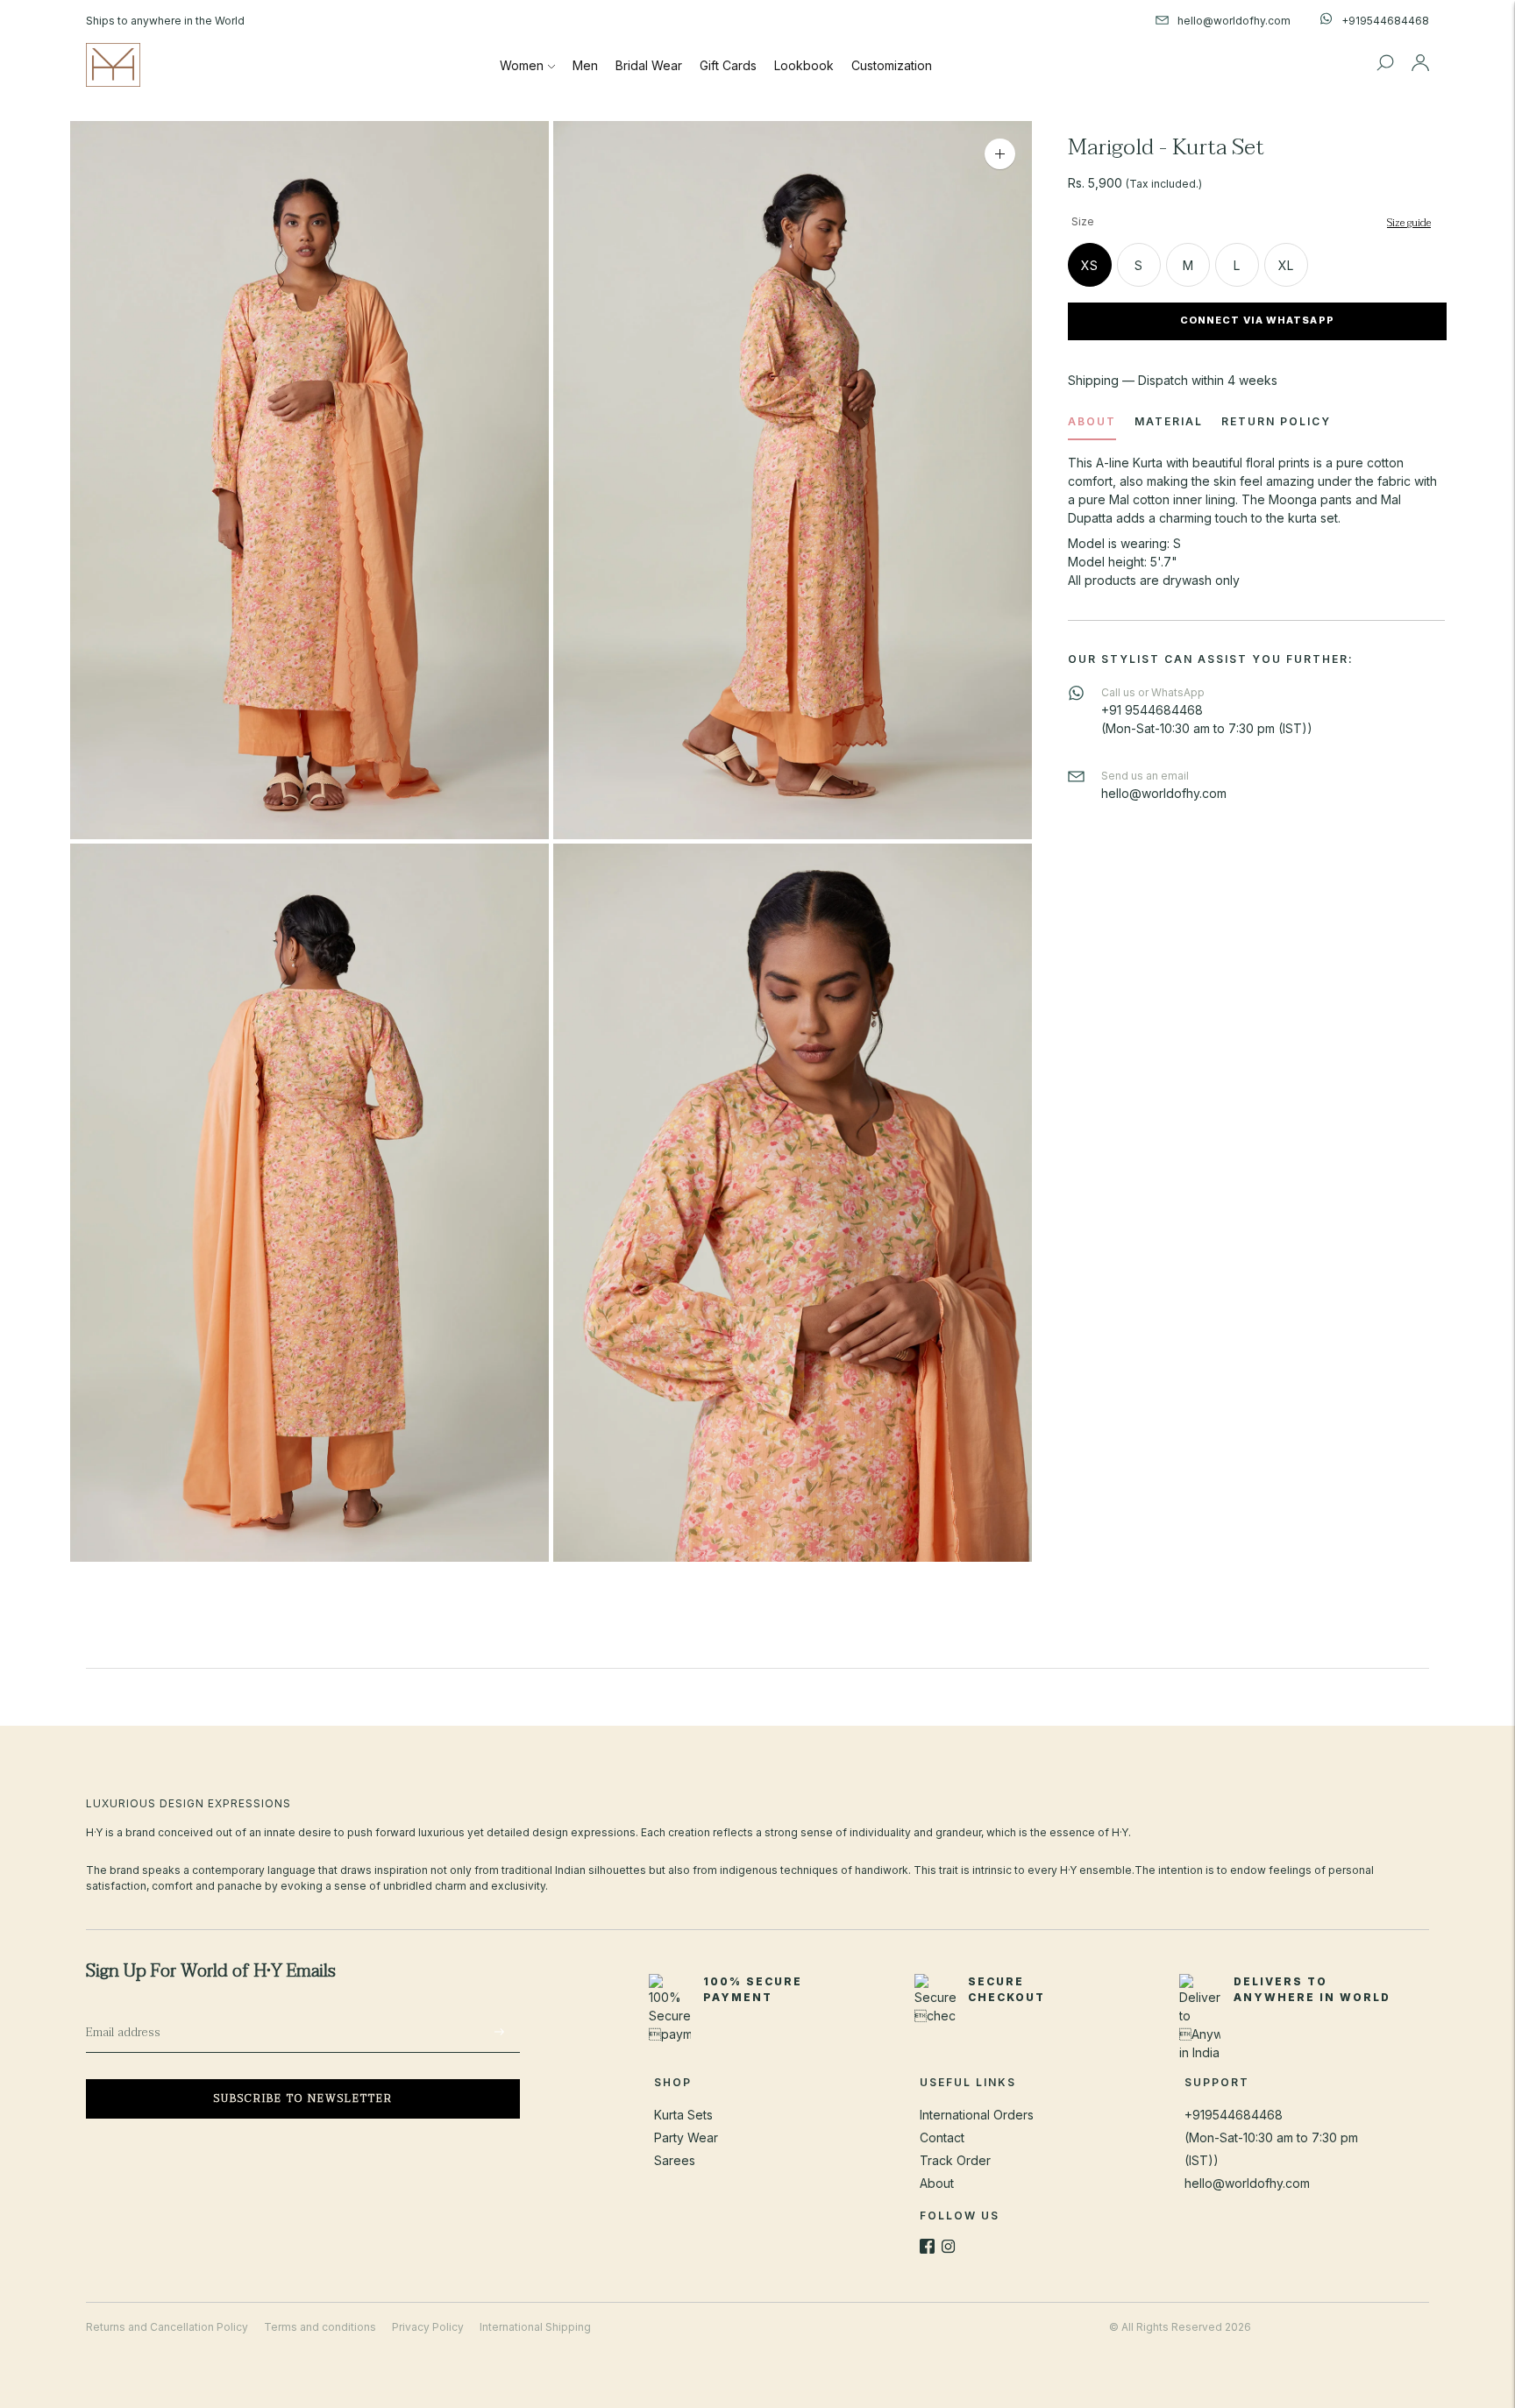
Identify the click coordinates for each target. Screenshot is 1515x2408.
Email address (135, 2013)
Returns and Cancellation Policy (167, 2327)
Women (522, 65)
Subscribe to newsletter (303, 2098)
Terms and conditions (320, 2327)
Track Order (955, 2160)
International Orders (977, 2115)
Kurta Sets (683, 2115)
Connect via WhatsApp (1257, 321)
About (1092, 421)
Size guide (1409, 223)
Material (1169, 421)
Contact (942, 2137)
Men (585, 65)
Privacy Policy (428, 2327)
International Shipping (535, 2327)
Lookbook (804, 65)
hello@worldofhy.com (1247, 2183)
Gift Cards (728, 65)
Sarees (675, 2160)
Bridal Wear (649, 65)
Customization (892, 65)
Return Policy (1276, 421)
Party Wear (686, 2137)
